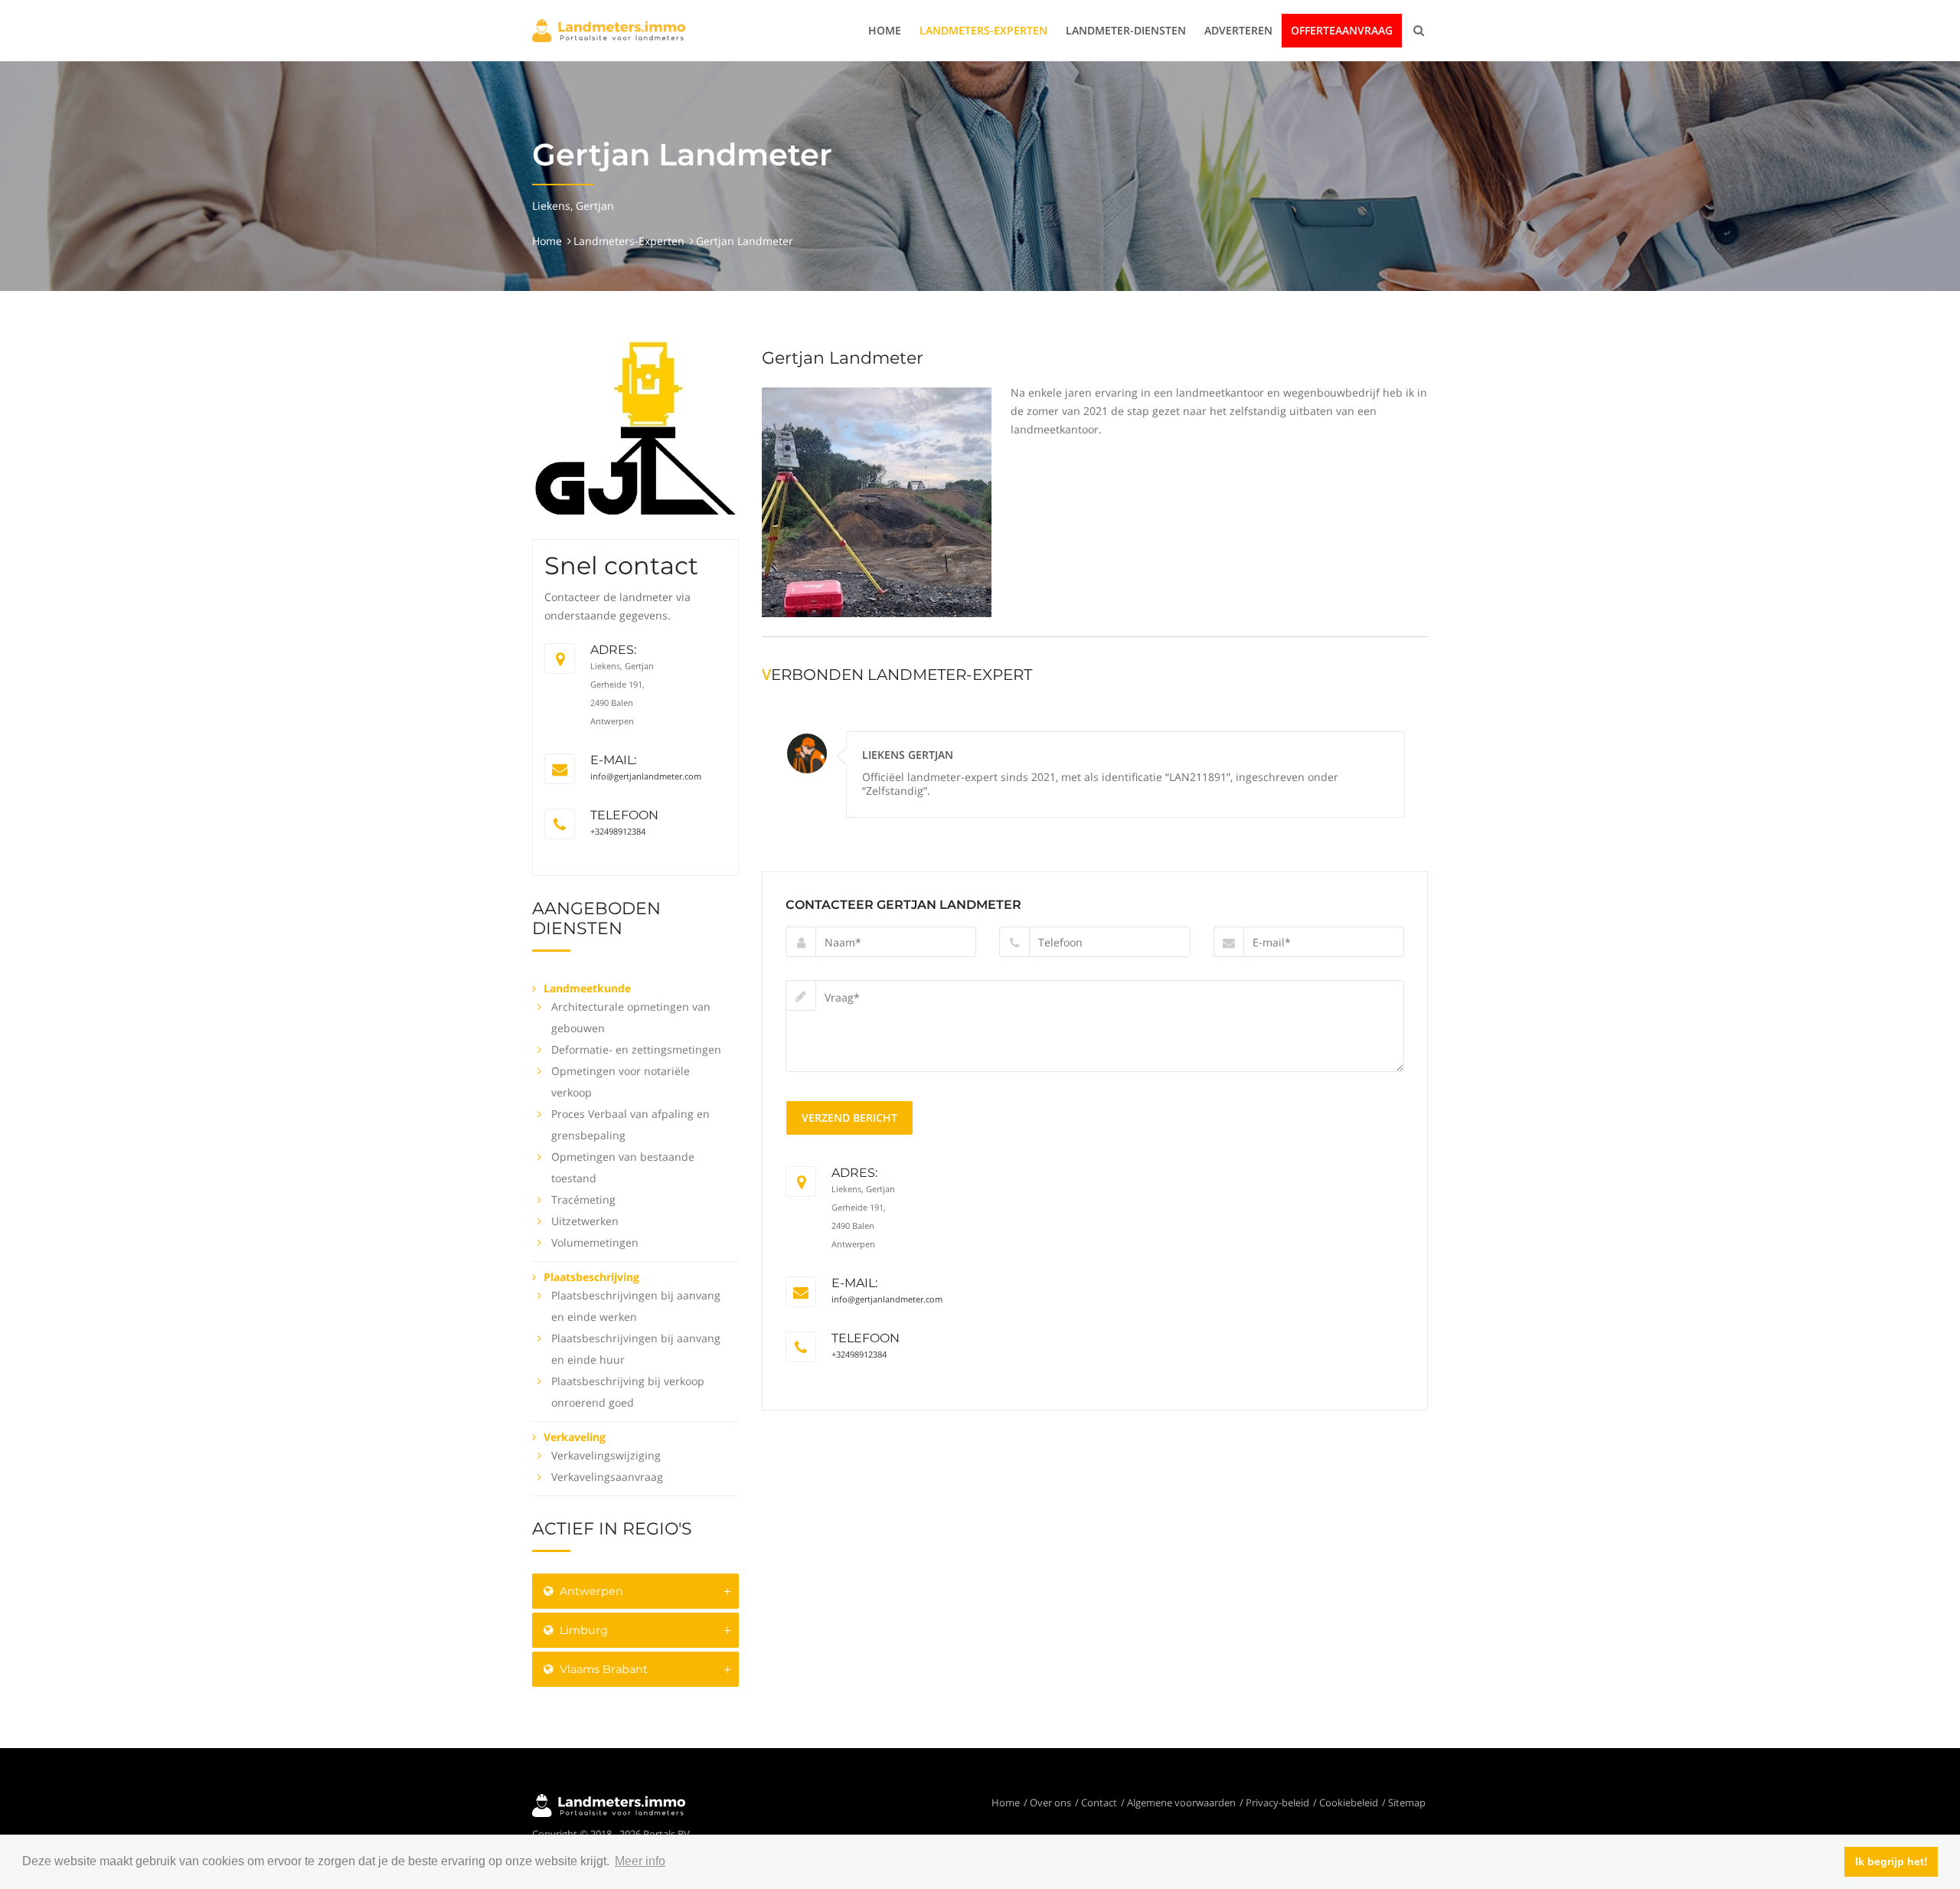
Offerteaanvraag (1342, 30)
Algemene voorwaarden (1181, 1802)
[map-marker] (560, 659)
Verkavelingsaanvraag (607, 1477)
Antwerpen (590, 1591)
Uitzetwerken (585, 1221)
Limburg (582, 1630)
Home (885, 30)
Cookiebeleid (1349, 1802)
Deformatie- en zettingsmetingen (636, 1049)
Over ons (1050, 1802)
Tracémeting (583, 1199)
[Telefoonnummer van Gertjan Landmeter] (560, 824)
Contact (1099, 1802)
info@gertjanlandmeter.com (646, 776)
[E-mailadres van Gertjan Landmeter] (560, 769)
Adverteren (1238, 30)
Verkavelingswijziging (606, 1455)
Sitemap (1407, 1802)
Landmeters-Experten (983, 30)
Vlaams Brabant (602, 1669)
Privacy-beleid (1277, 1802)
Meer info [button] (640, 1861)
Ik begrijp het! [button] (1891, 1861)
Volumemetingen (595, 1242)
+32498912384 (618, 831)
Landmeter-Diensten (1126, 30)
